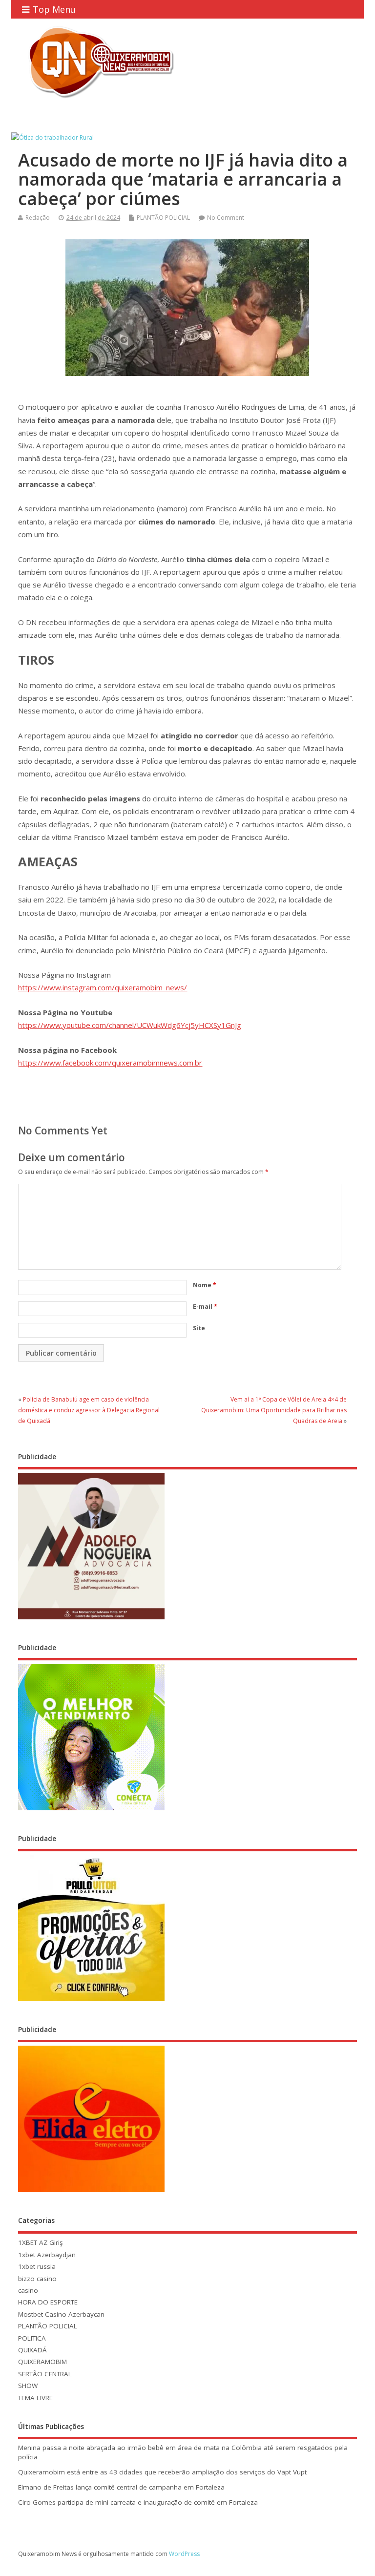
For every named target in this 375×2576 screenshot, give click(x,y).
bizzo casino (37, 2279)
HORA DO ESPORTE (48, 2302)
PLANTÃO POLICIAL (163, 218)
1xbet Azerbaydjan (47, 2255)
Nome (205, 1285)
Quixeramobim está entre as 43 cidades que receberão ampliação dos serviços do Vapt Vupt (162, 2472)
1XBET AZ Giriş (40, 2242)
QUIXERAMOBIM (42, 2362)
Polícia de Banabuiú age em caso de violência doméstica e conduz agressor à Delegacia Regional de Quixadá (89, 1410)
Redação (38, 218)
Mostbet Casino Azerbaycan (61, 2314)
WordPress (184, 2554)
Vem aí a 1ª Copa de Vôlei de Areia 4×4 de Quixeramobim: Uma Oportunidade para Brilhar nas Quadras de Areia (274, 1410)
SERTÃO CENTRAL (45, 2374)
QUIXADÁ (32, 2350)
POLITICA (32, 2338)
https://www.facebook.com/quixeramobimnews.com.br (110, 1063)
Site (199, 1328)
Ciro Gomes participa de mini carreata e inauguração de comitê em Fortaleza (138, 2502)
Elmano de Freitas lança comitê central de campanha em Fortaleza (121, 2487)
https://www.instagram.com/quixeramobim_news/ (103, 987)
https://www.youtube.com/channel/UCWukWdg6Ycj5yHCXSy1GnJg (130, 1025)
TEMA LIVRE (35, 2398)
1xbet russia (37, 2266)
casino (28, 2290)
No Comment (226, 218)
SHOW (28, 2386)
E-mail (205, 1307)
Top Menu (54, 9)
